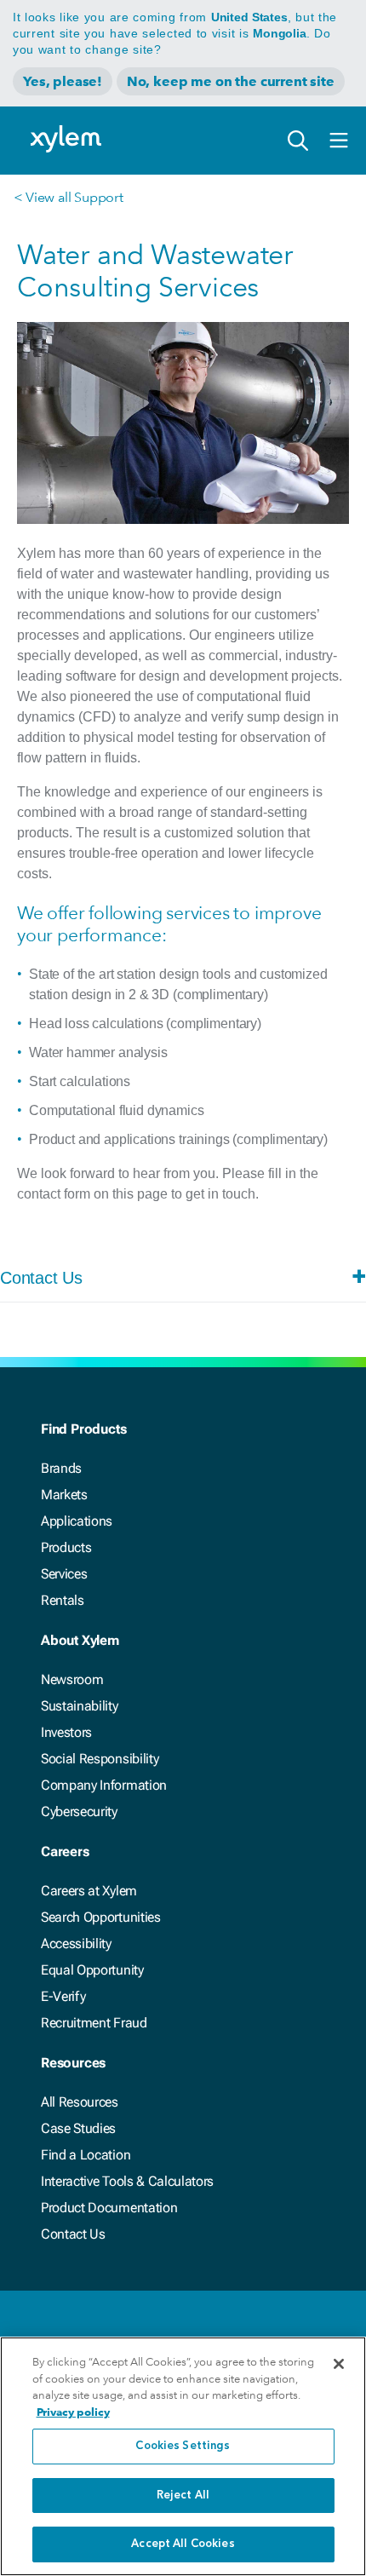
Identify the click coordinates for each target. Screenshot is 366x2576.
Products (66, 1547)
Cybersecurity (79, 1811)
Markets (64, 1495)
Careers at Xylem (89, 1891)
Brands (61, 1468)
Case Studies (78, 2128)
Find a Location (86, 2155)
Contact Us (73, 2234)
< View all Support (68, 197)
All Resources (80, 2102)
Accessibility (76, 1943)
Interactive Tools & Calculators (127, 2181)
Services (64, 1574)
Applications (77, 1521)
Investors (66, 1732)
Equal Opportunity (92, 1970)
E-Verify (63, 1996)
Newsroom (72, 1679)
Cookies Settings (183, 2446)
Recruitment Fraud (94, 2023)
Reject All (183, 2495)
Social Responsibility (100, 1759)
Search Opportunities (101, 1917)
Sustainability (80, 1706)
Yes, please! (63, 81)
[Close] (339, 2364)
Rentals (63, 1600)
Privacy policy (73, 2412)
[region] (183, 2456)
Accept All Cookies (183, 2544)
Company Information (104, 1785)
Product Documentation (109, 2208)
